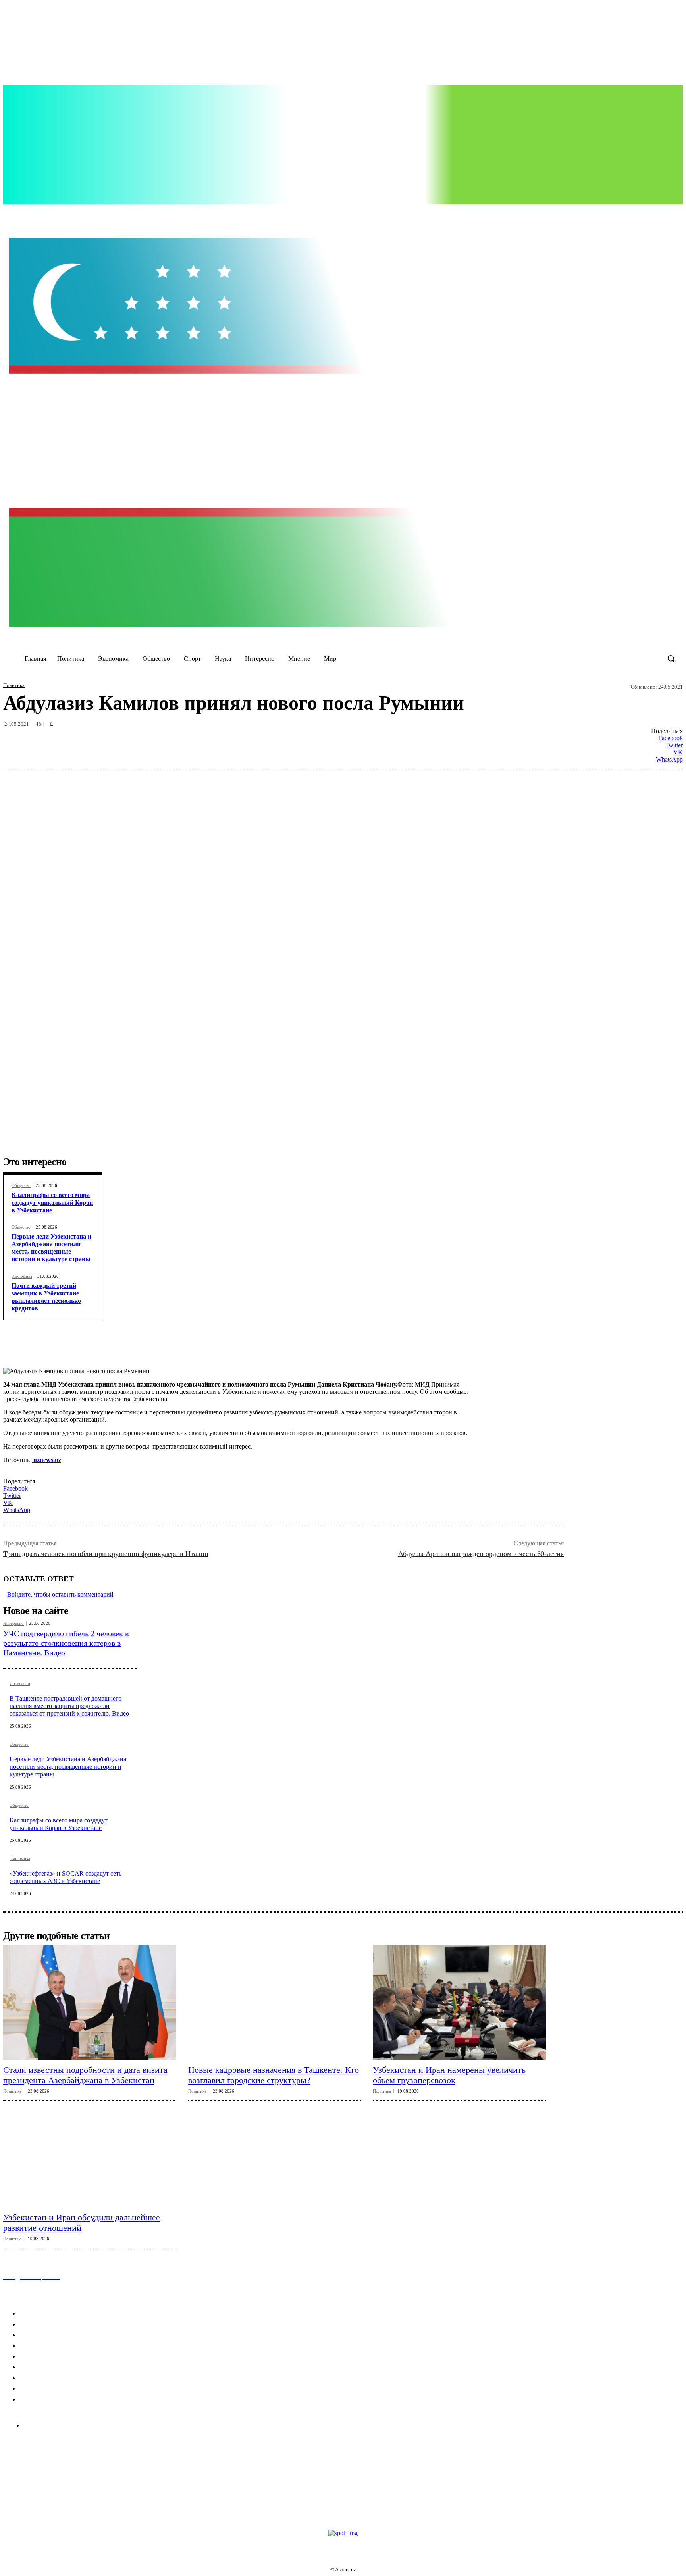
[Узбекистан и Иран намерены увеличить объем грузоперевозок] (459, 2002)
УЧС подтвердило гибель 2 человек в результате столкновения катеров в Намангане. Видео (66, 1643)
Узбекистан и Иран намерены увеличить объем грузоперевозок (449, 2075)
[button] (671, 658)
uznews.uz (46, 1460)
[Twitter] (574, 214)
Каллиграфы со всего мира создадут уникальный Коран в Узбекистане (52, 1202)
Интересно (13, 1623)
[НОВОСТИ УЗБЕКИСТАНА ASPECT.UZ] (343, 432)
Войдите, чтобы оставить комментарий (60, 1594)
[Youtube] (590, 214)
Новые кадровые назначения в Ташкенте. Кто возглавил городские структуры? (274, 2075)
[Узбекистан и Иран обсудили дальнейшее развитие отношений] (90, 2150)
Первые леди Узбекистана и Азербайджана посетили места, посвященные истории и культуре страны (51, 1248)
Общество (21, 1186)
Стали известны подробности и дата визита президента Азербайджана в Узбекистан (85, 2075)
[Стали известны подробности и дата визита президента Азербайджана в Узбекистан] (90, 2002)
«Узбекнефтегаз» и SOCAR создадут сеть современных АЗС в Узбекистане (66, 1877)
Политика (14, 685)
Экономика (22, 1276)
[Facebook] (541, 214)
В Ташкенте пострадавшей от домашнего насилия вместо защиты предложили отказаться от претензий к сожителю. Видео (69, 1706)
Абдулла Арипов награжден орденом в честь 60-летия (481, 1554)
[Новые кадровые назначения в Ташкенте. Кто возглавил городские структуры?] (275, 2002)
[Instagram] (557, 214)
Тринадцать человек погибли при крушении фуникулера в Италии (106, 1554)
